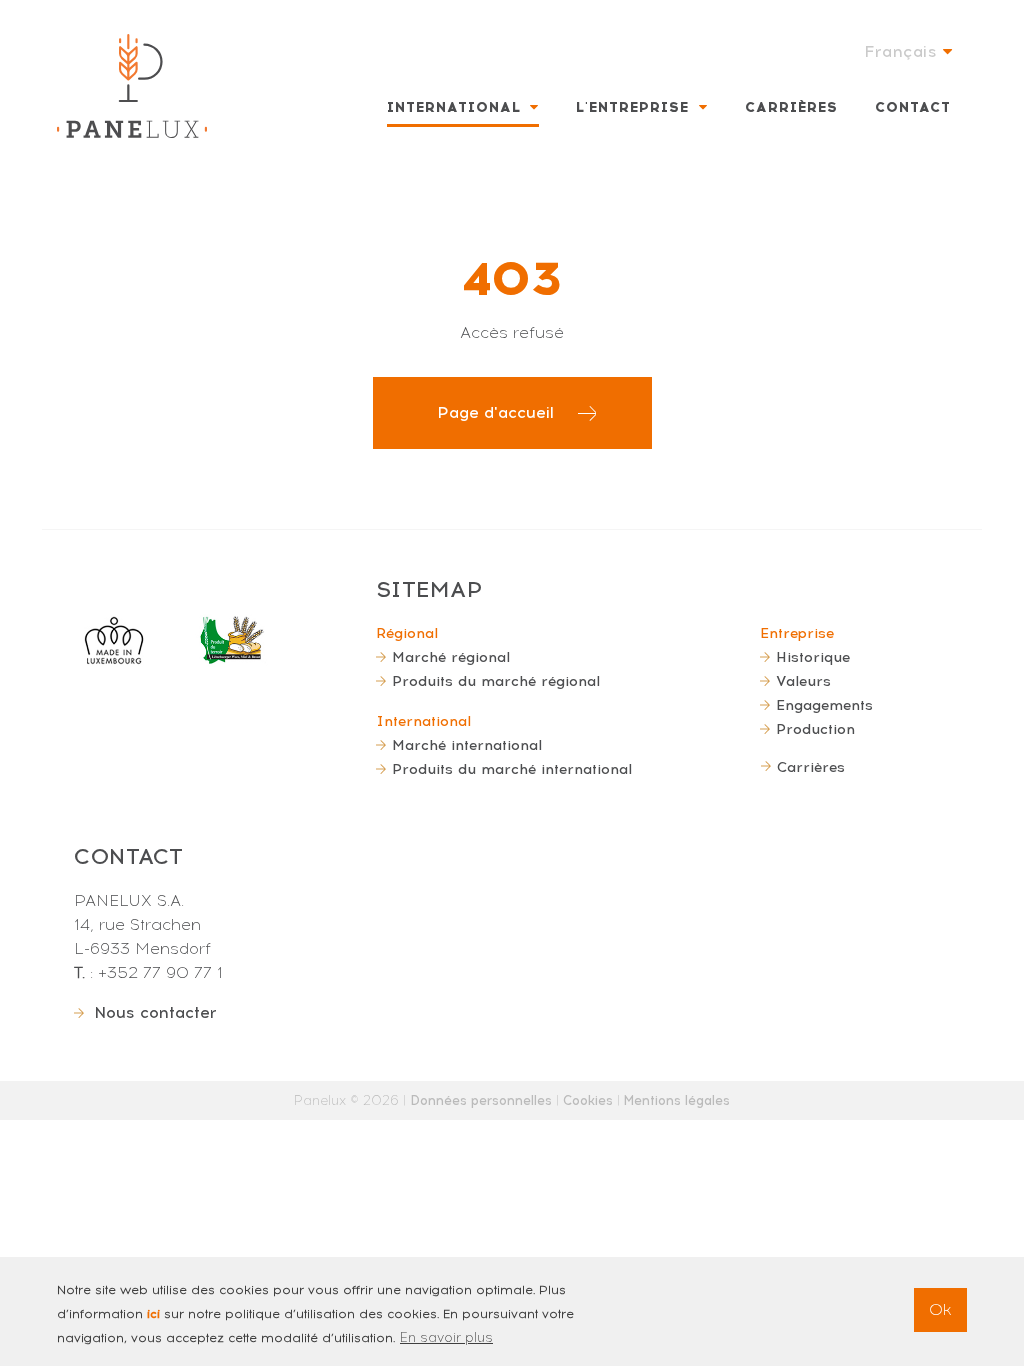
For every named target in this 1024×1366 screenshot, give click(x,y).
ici (153, 1314)
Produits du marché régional (496, 681)
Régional (407, 633)
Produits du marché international (512, 769)
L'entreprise (632, 107)
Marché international (467, 745)
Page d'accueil (495, 412)
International (454, 107)
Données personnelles (481, 1100)
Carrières (791, 107)
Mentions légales (677, 1100)
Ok (940, 1309)
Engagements (824, 705)
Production (815, 729)
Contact (913, 107)
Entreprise (797, 633)
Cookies (588, 1100)
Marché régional (451, 657)
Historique (813, 657)
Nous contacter (155, 1012)
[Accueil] (132, 86)
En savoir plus (446, 1337)
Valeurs (803, 681)
